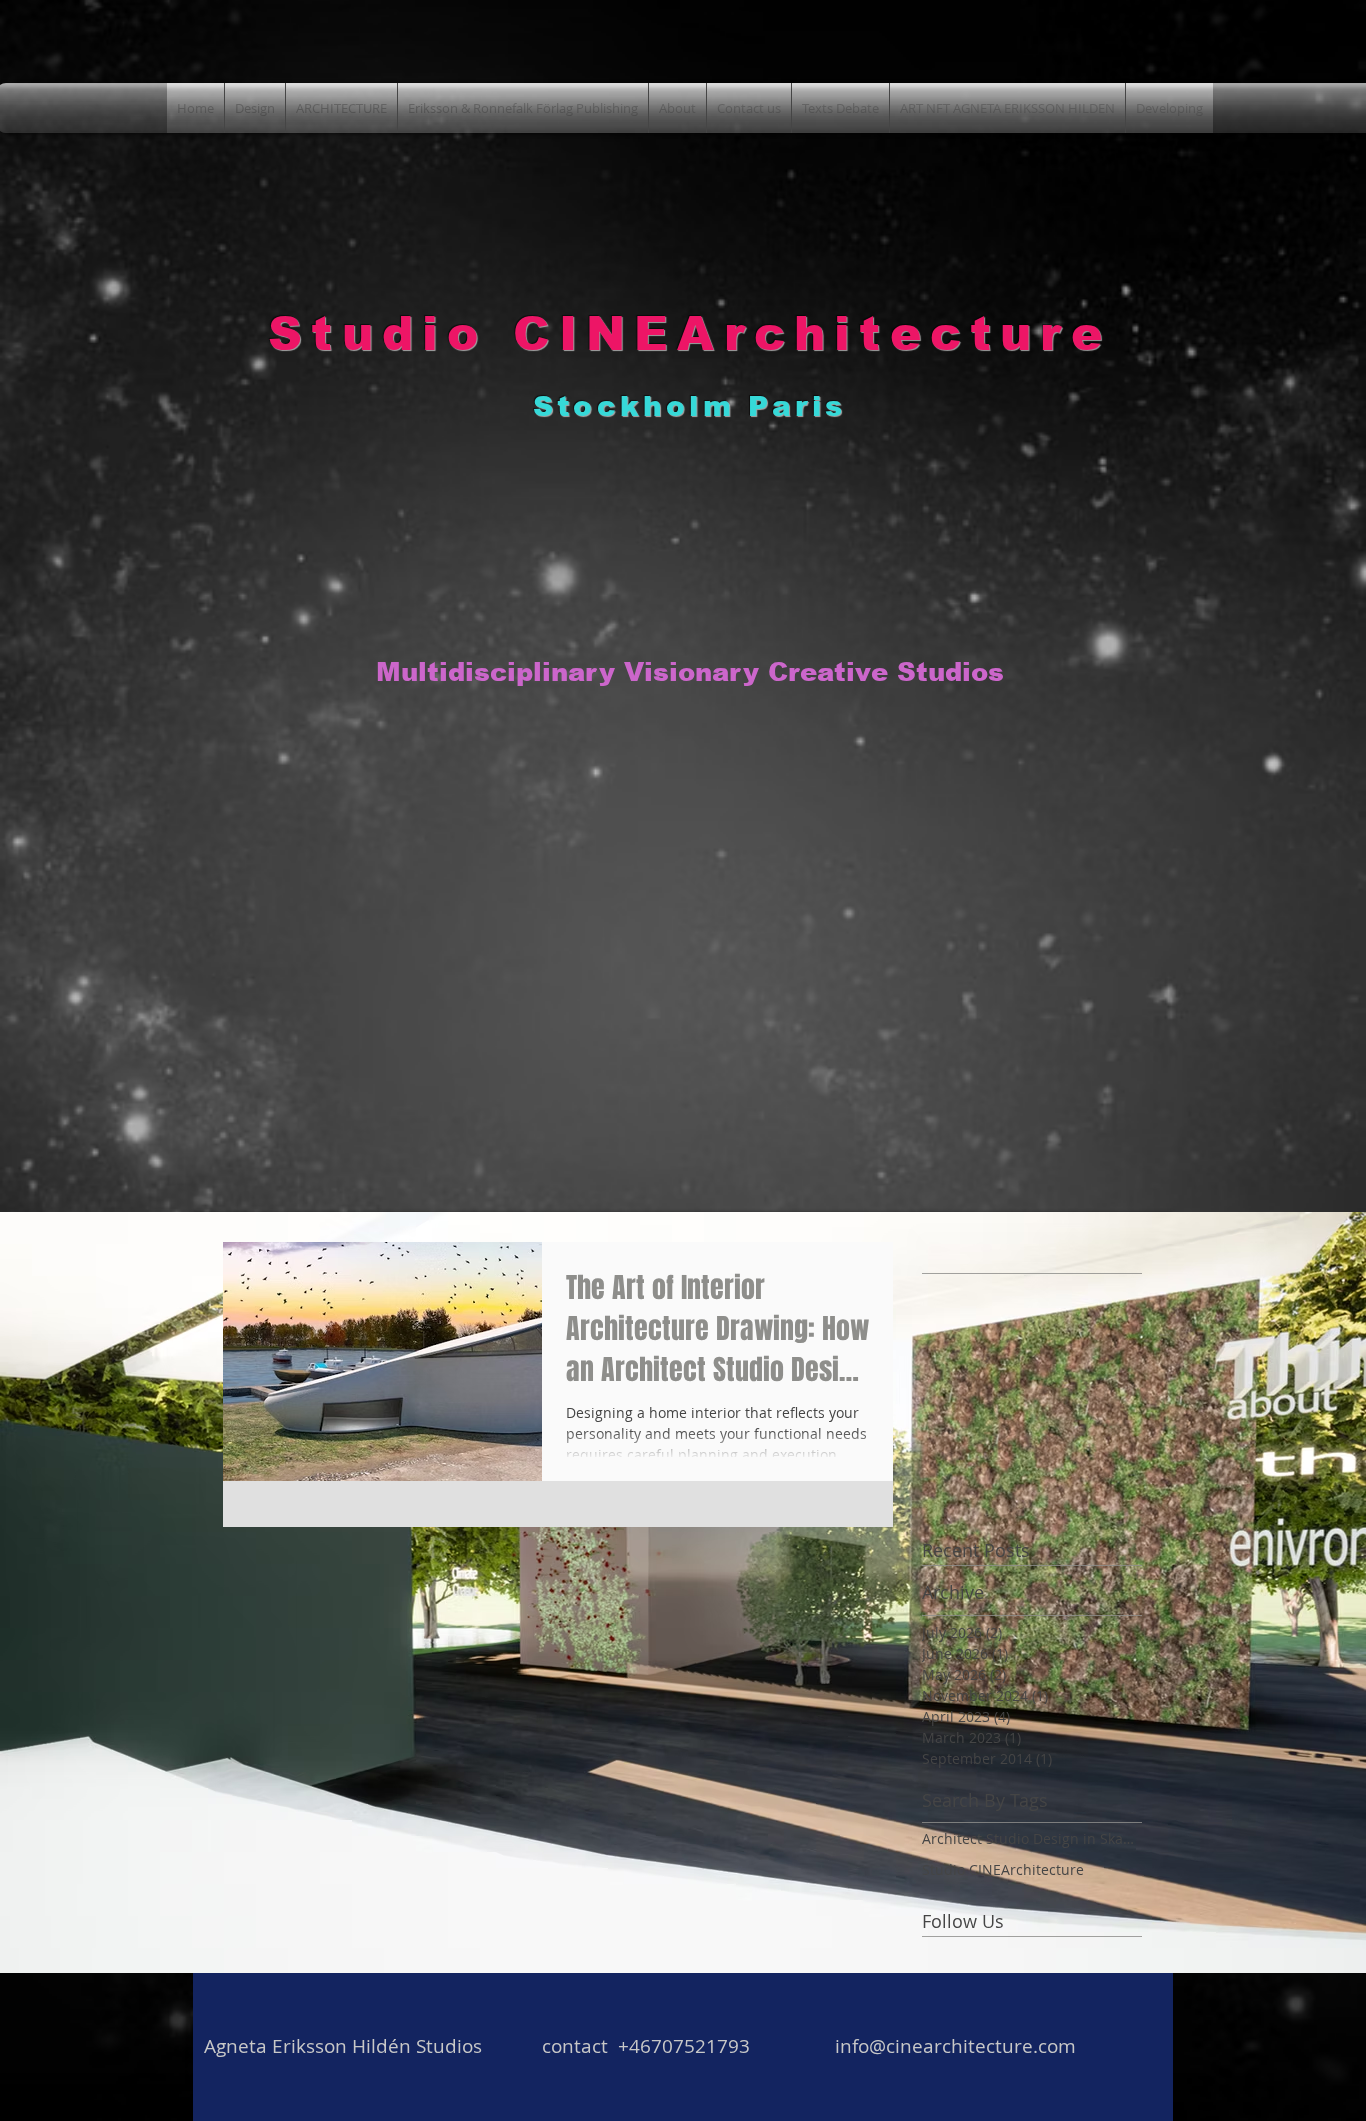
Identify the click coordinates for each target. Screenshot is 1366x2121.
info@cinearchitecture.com (955, 2046)
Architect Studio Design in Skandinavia (1032, 1838)
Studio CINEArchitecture (1003, 1869)
